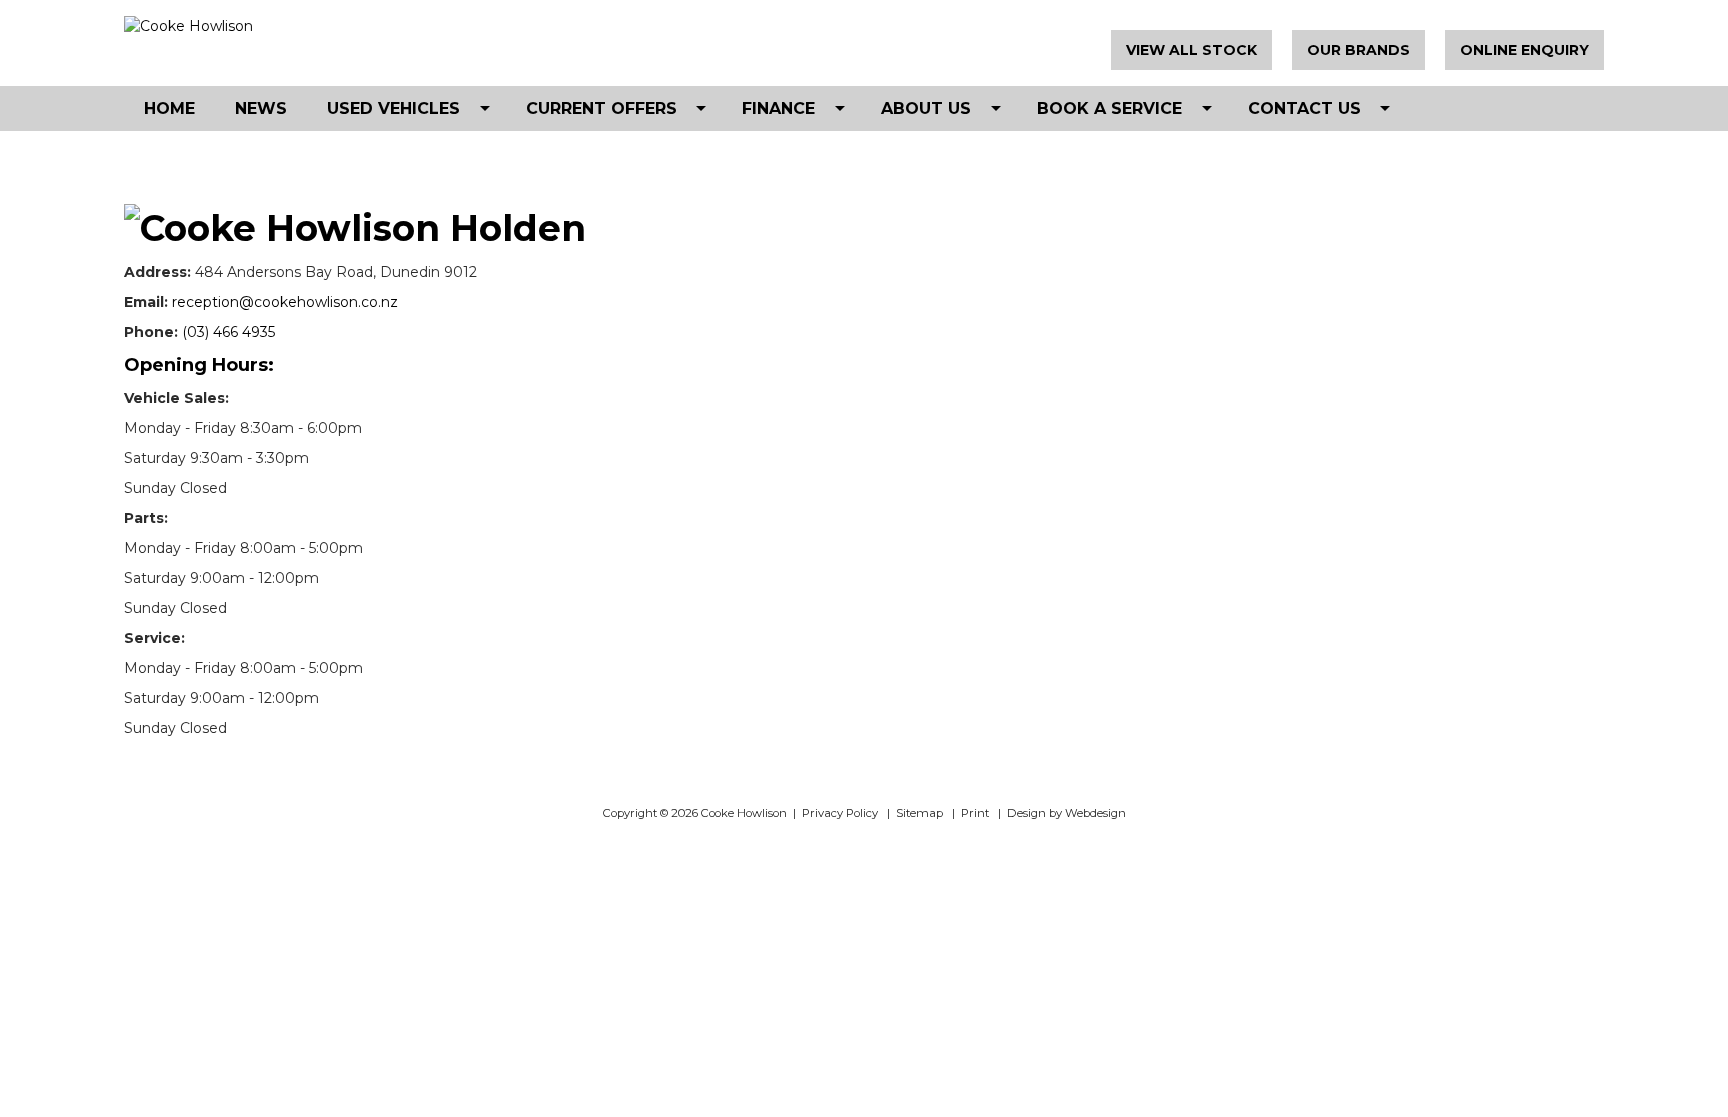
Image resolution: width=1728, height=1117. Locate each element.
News (261, 108)
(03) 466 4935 (228, 332)
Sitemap (919, 813)
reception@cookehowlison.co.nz (285, 302)
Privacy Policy (840, 813)
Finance (778, 108)
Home (169, 108)
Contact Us (1304, 108)
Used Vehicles (393, 108)
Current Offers (601, 108)
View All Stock (1191, 50)
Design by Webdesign (1066, 813)
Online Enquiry (1524, 50)
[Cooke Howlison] (324, 26)
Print (975, 813)
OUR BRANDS (1358, 50)
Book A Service (1109, 108)
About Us (926, 108)
